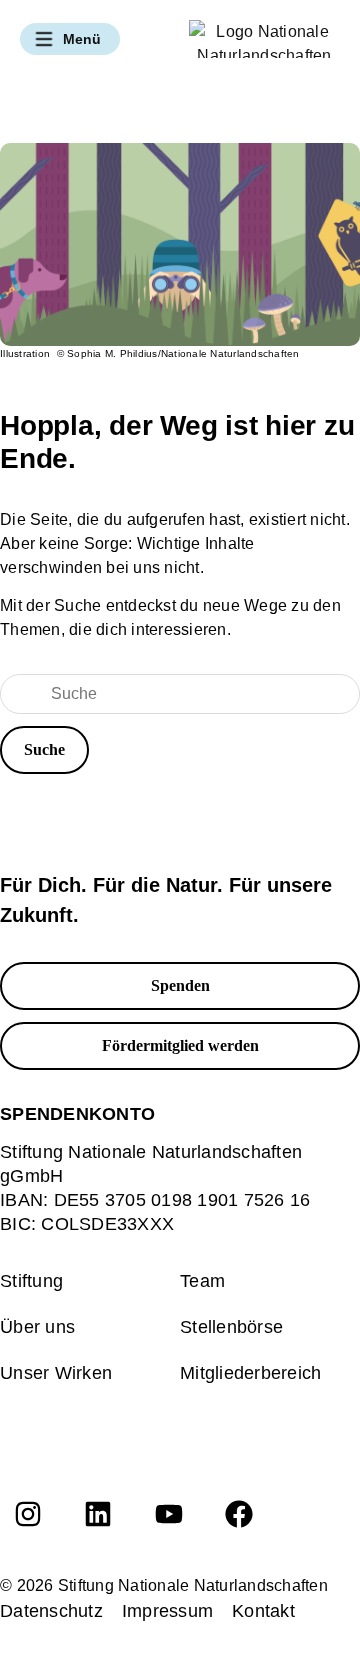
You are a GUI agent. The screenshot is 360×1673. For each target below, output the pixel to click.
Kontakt (263, 1611)
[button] (70, 39)
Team (202, 1281)
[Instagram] (28, 1514)
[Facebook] (239, 1514)
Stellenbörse (231, 1327)
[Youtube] (169, 1514)
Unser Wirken (56, 1373)
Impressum (167, 1611)
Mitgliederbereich (250, 1373)
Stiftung (31, 1281)
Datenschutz (51, 1611)
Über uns (37, 1327)
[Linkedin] (98, 1514)
